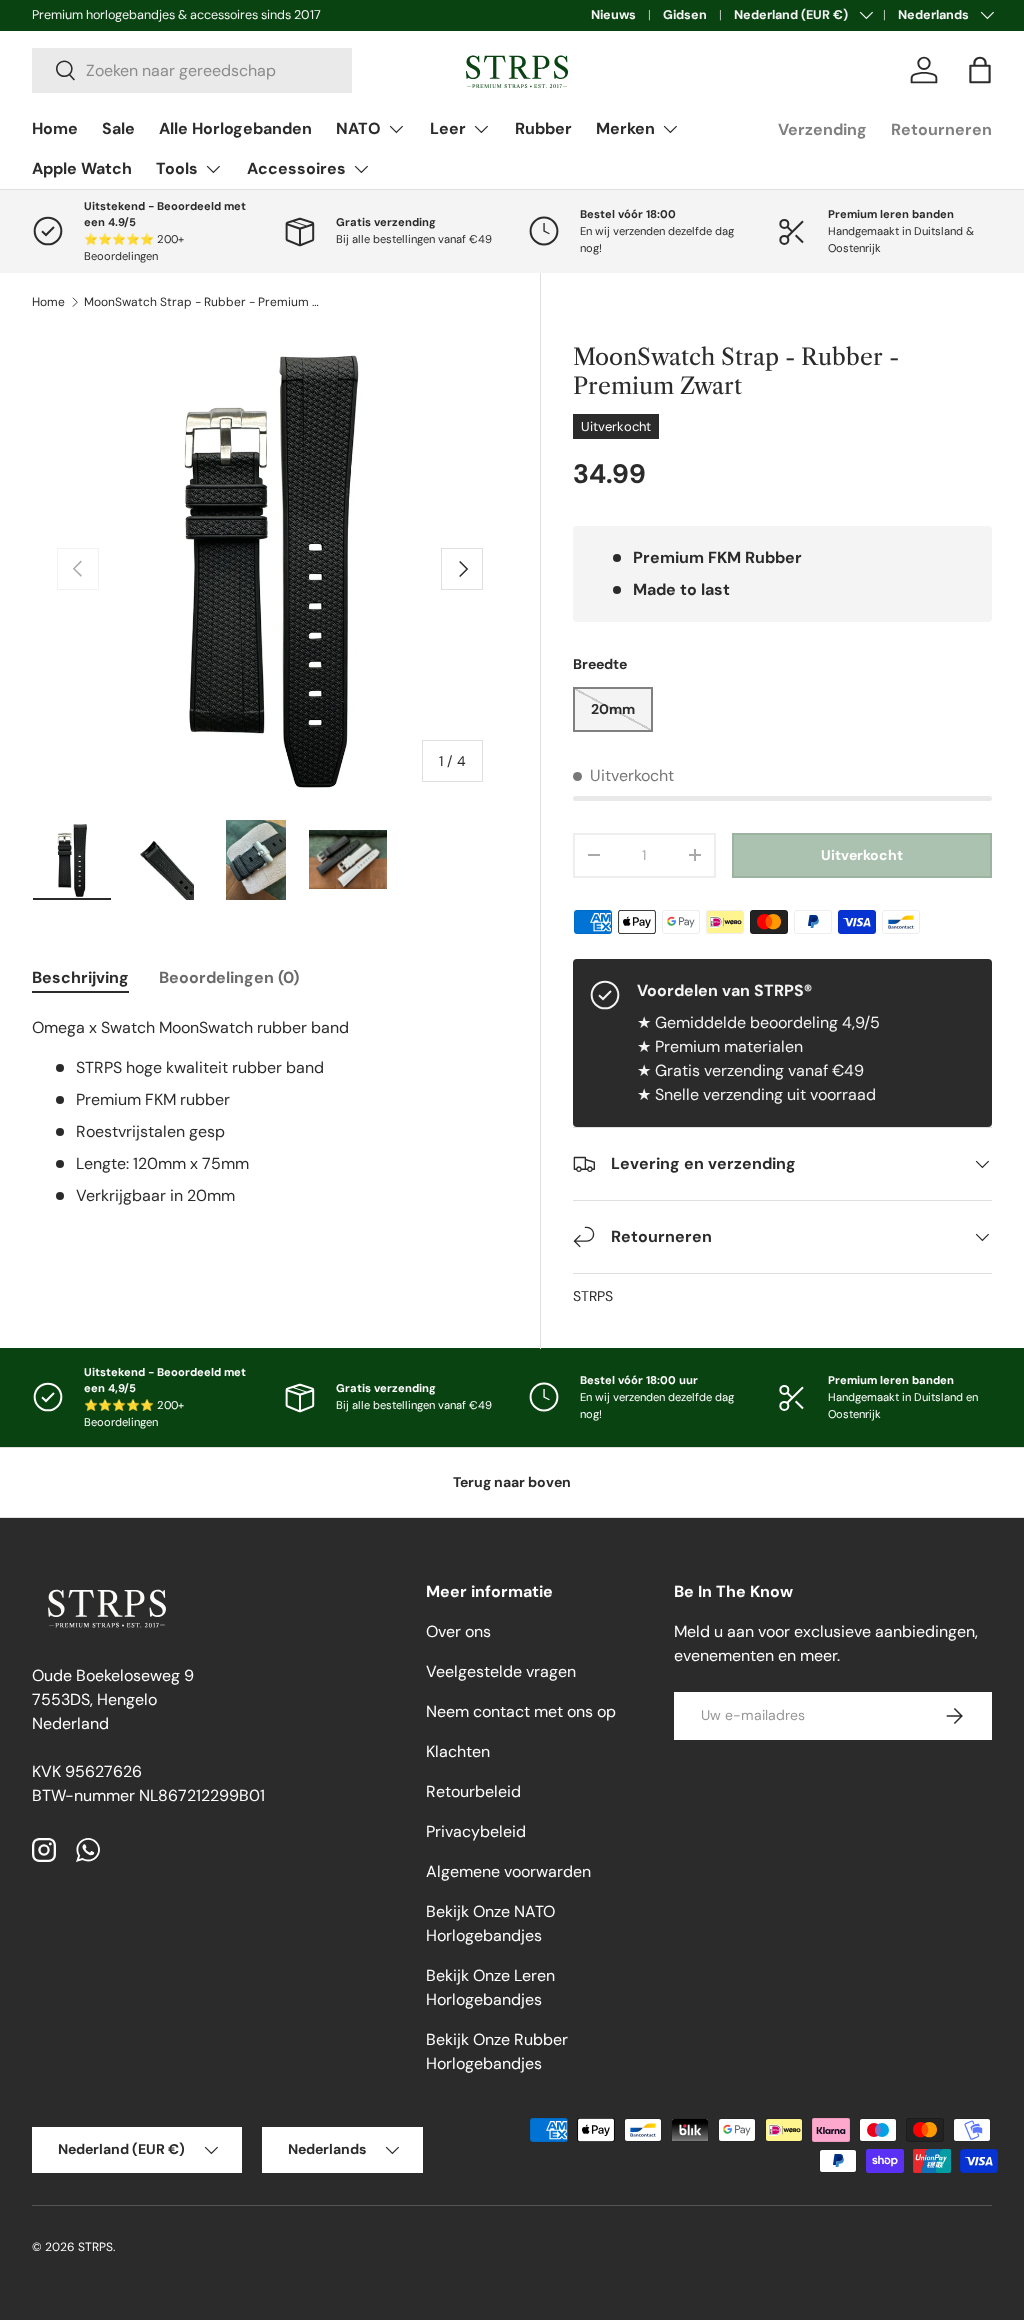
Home (55, 128)
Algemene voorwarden (508, 1871)
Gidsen (685, 15)
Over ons (458, 1631)
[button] (980, 70)
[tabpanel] (270, 1112)
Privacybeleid (476, 1831)
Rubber (543, 128)
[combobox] (192, 70)
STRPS (593, 1296)
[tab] (80, 977)
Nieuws (613, 15)
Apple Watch (82, 168)
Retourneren (941, 129)
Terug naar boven (512, 1482)
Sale (118, 128)
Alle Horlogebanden (235, 128)
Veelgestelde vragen (501, 1671)
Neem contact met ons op (521, 1711)
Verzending (822, 129)
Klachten (458, 1751)
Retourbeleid (473, 1791)
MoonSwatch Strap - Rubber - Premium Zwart (204, 302)
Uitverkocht (862, 855)
